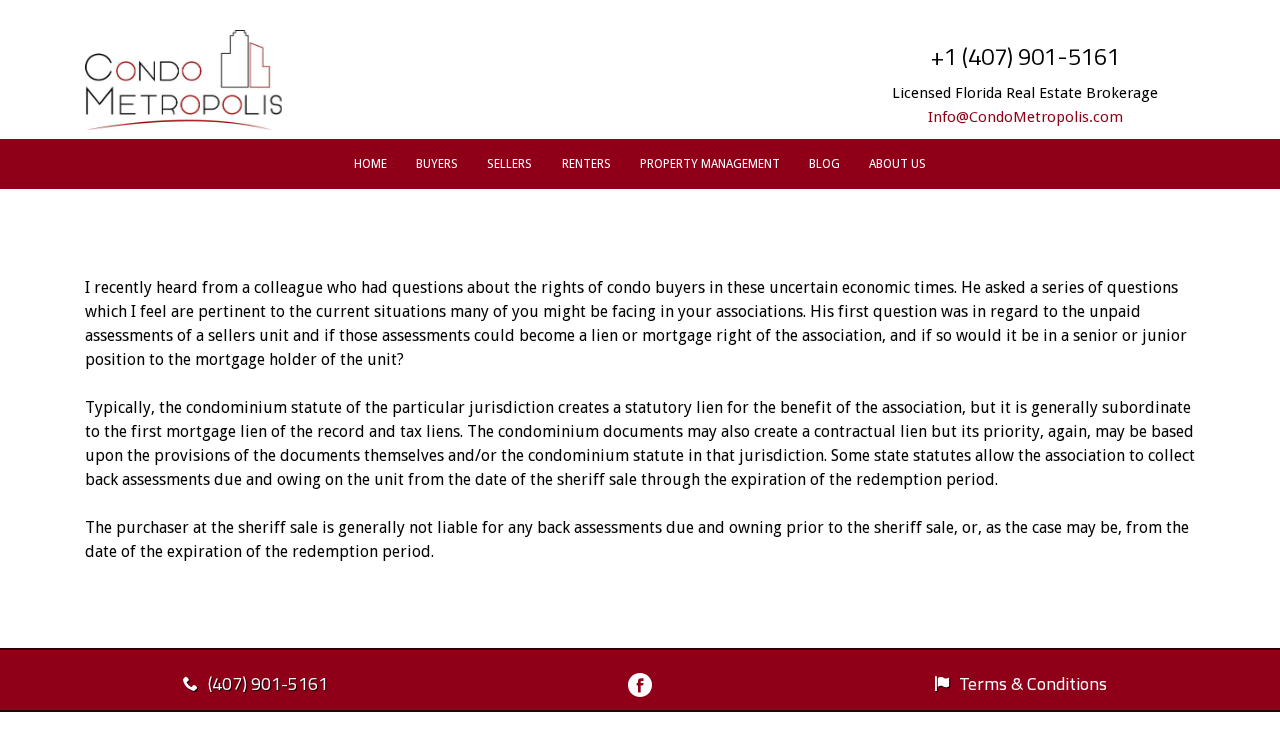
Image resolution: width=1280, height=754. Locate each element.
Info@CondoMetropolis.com (1025, 117)
